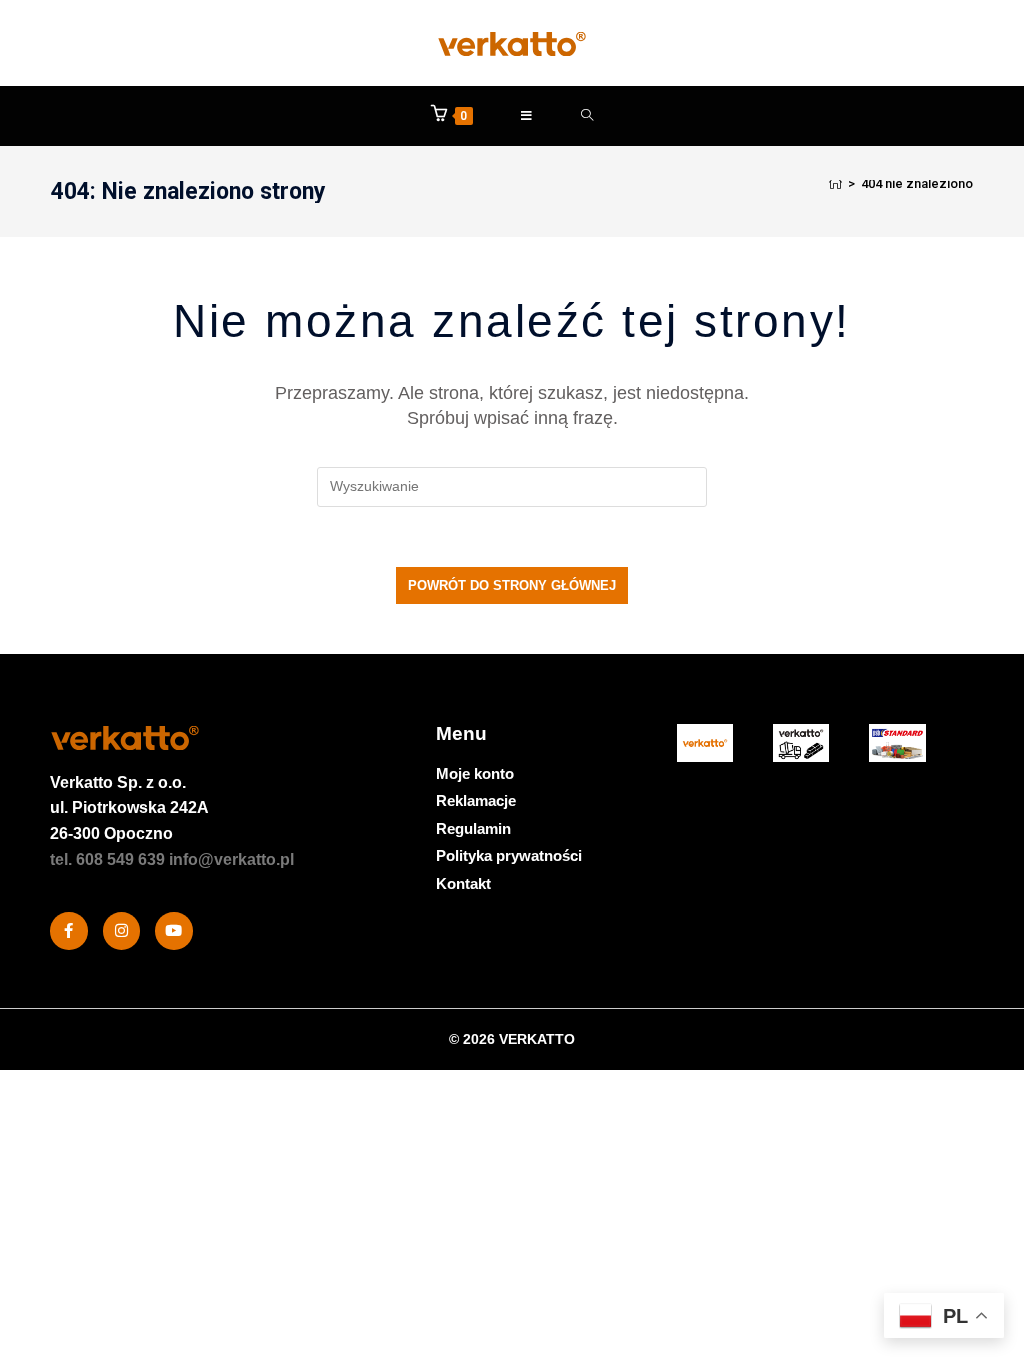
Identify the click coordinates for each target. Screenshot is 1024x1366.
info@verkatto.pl (231, 859)
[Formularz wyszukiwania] (587, 116)
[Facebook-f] (69, 931)
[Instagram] (122, 931)
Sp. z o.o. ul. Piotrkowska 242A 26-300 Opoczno (129, 808)
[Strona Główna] (835, 183)
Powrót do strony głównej (512, 585)
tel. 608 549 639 (107, 859)
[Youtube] (174, 931)
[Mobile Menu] (527, 116)
